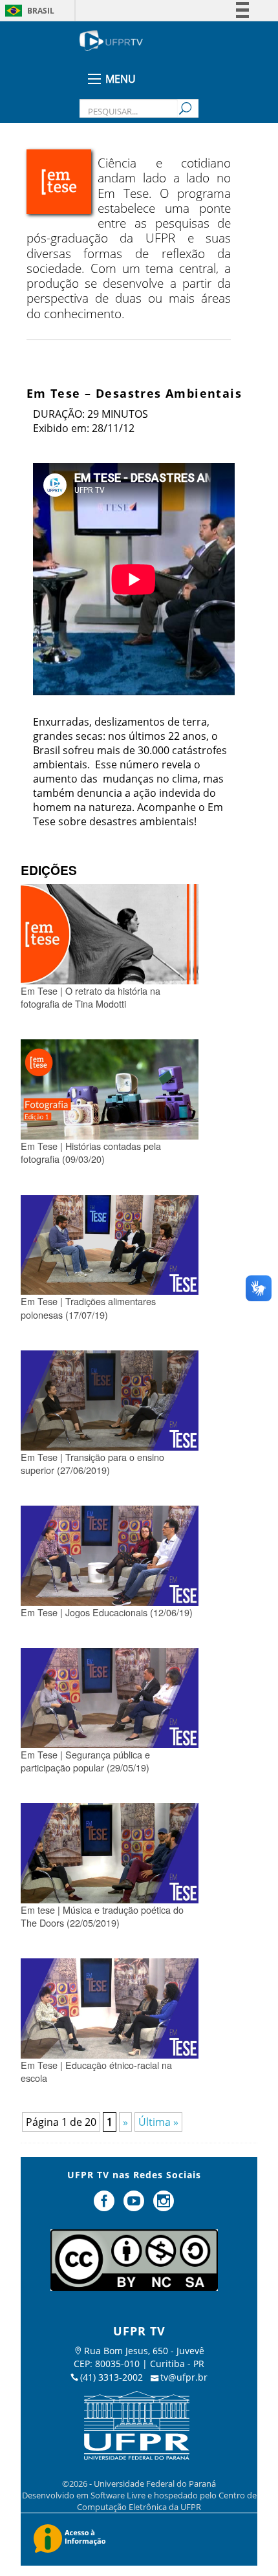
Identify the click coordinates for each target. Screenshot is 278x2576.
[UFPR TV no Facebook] (106, 2206)
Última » (158, 2122)
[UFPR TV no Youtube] (135, 2206)
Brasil (41, 11)
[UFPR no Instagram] (164, 2206)
